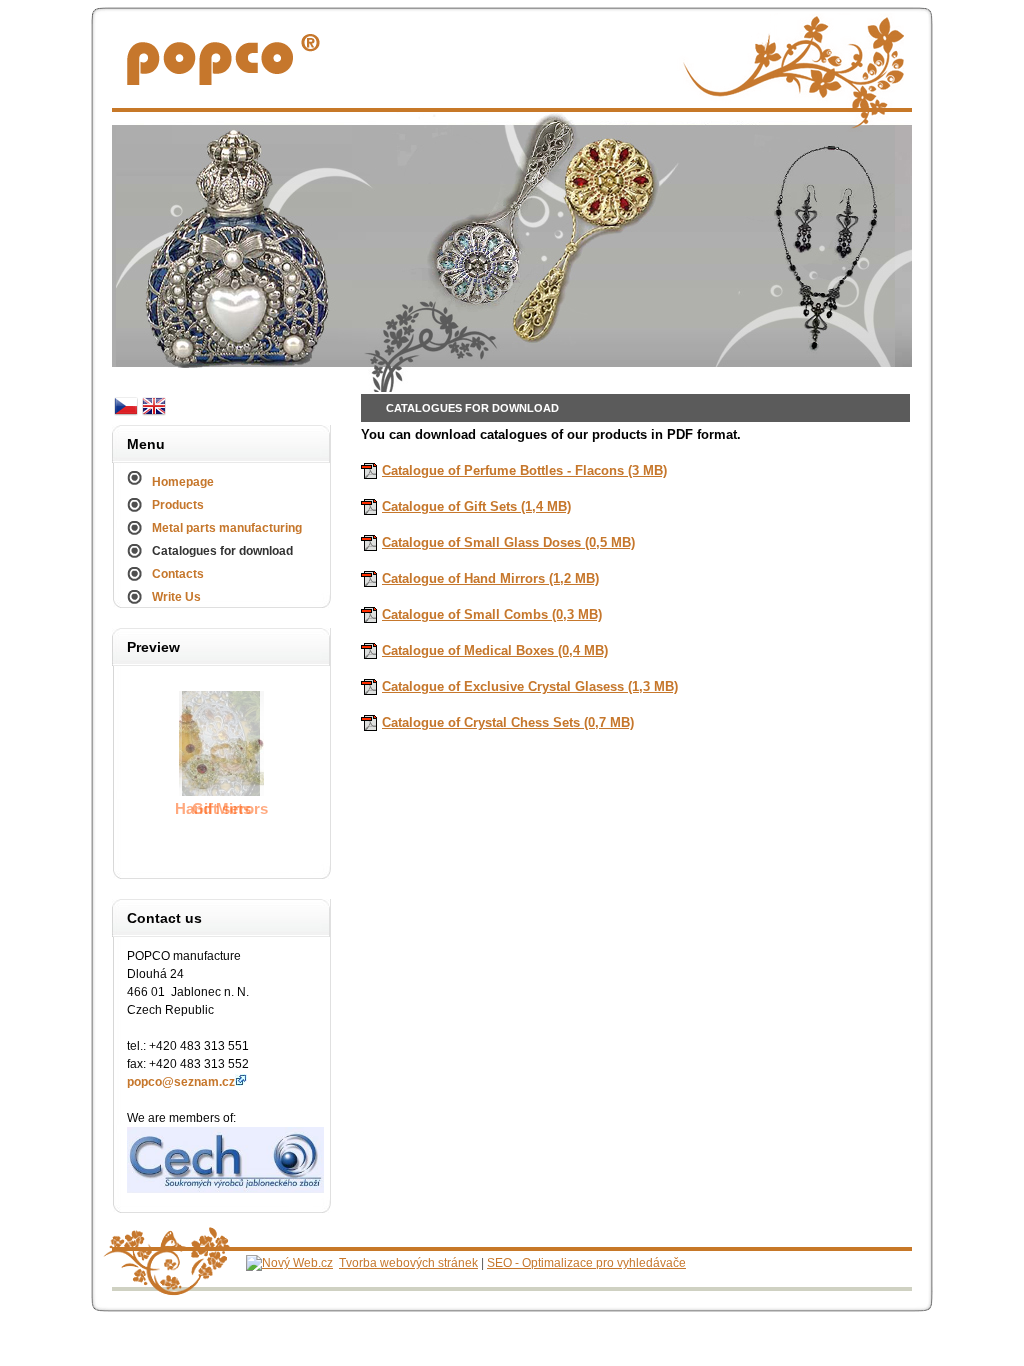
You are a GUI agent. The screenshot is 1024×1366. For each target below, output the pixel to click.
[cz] (126, 415)
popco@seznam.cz (181, 1082)
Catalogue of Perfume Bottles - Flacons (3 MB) (524, 470)
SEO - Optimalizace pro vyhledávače (586, 1263)
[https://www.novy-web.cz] (289, 1263)
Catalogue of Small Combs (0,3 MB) (492, 614)
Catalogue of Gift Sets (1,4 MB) (476, 506)
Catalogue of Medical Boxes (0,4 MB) (495, 650)
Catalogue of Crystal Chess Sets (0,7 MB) (508, 722)
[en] (154, 415)
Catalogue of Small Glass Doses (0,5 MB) (508, 542)
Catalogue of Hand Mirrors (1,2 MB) (490, 578)
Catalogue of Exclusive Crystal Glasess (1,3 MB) (530, 686)
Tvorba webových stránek (408, 1263)
